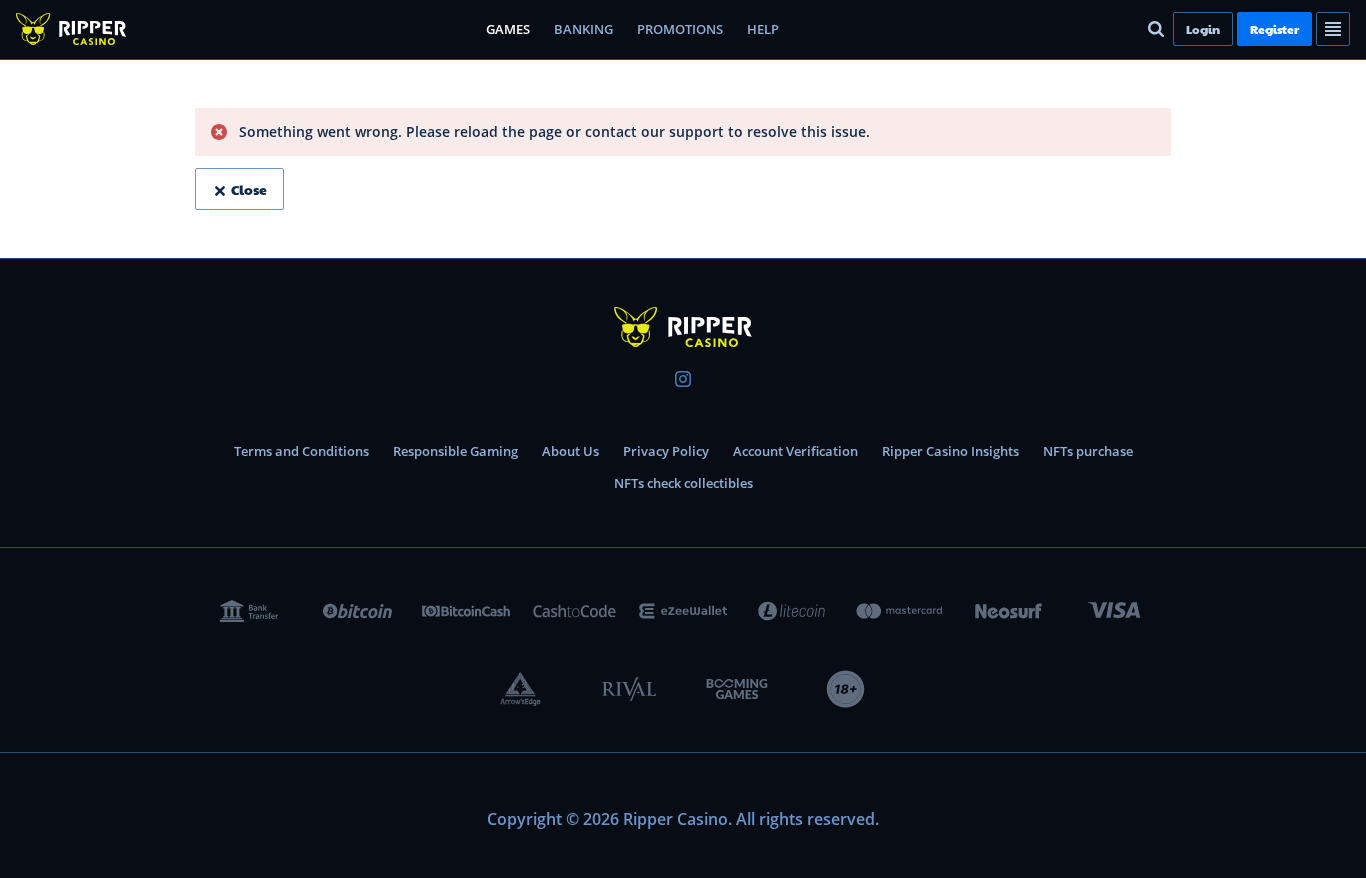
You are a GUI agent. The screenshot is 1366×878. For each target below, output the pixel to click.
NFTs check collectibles (683, 483)
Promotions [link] (680, 29)
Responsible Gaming (455, 451)
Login (1203, 29)
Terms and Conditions (301, 451)
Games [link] (508, 29)
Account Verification (795, 451)
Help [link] (763, 29)
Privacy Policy (666, 451)
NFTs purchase (1088, 451)
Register (1274, 29)
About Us (570, 451)
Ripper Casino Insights (950, 451)
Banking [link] (583, 29)
